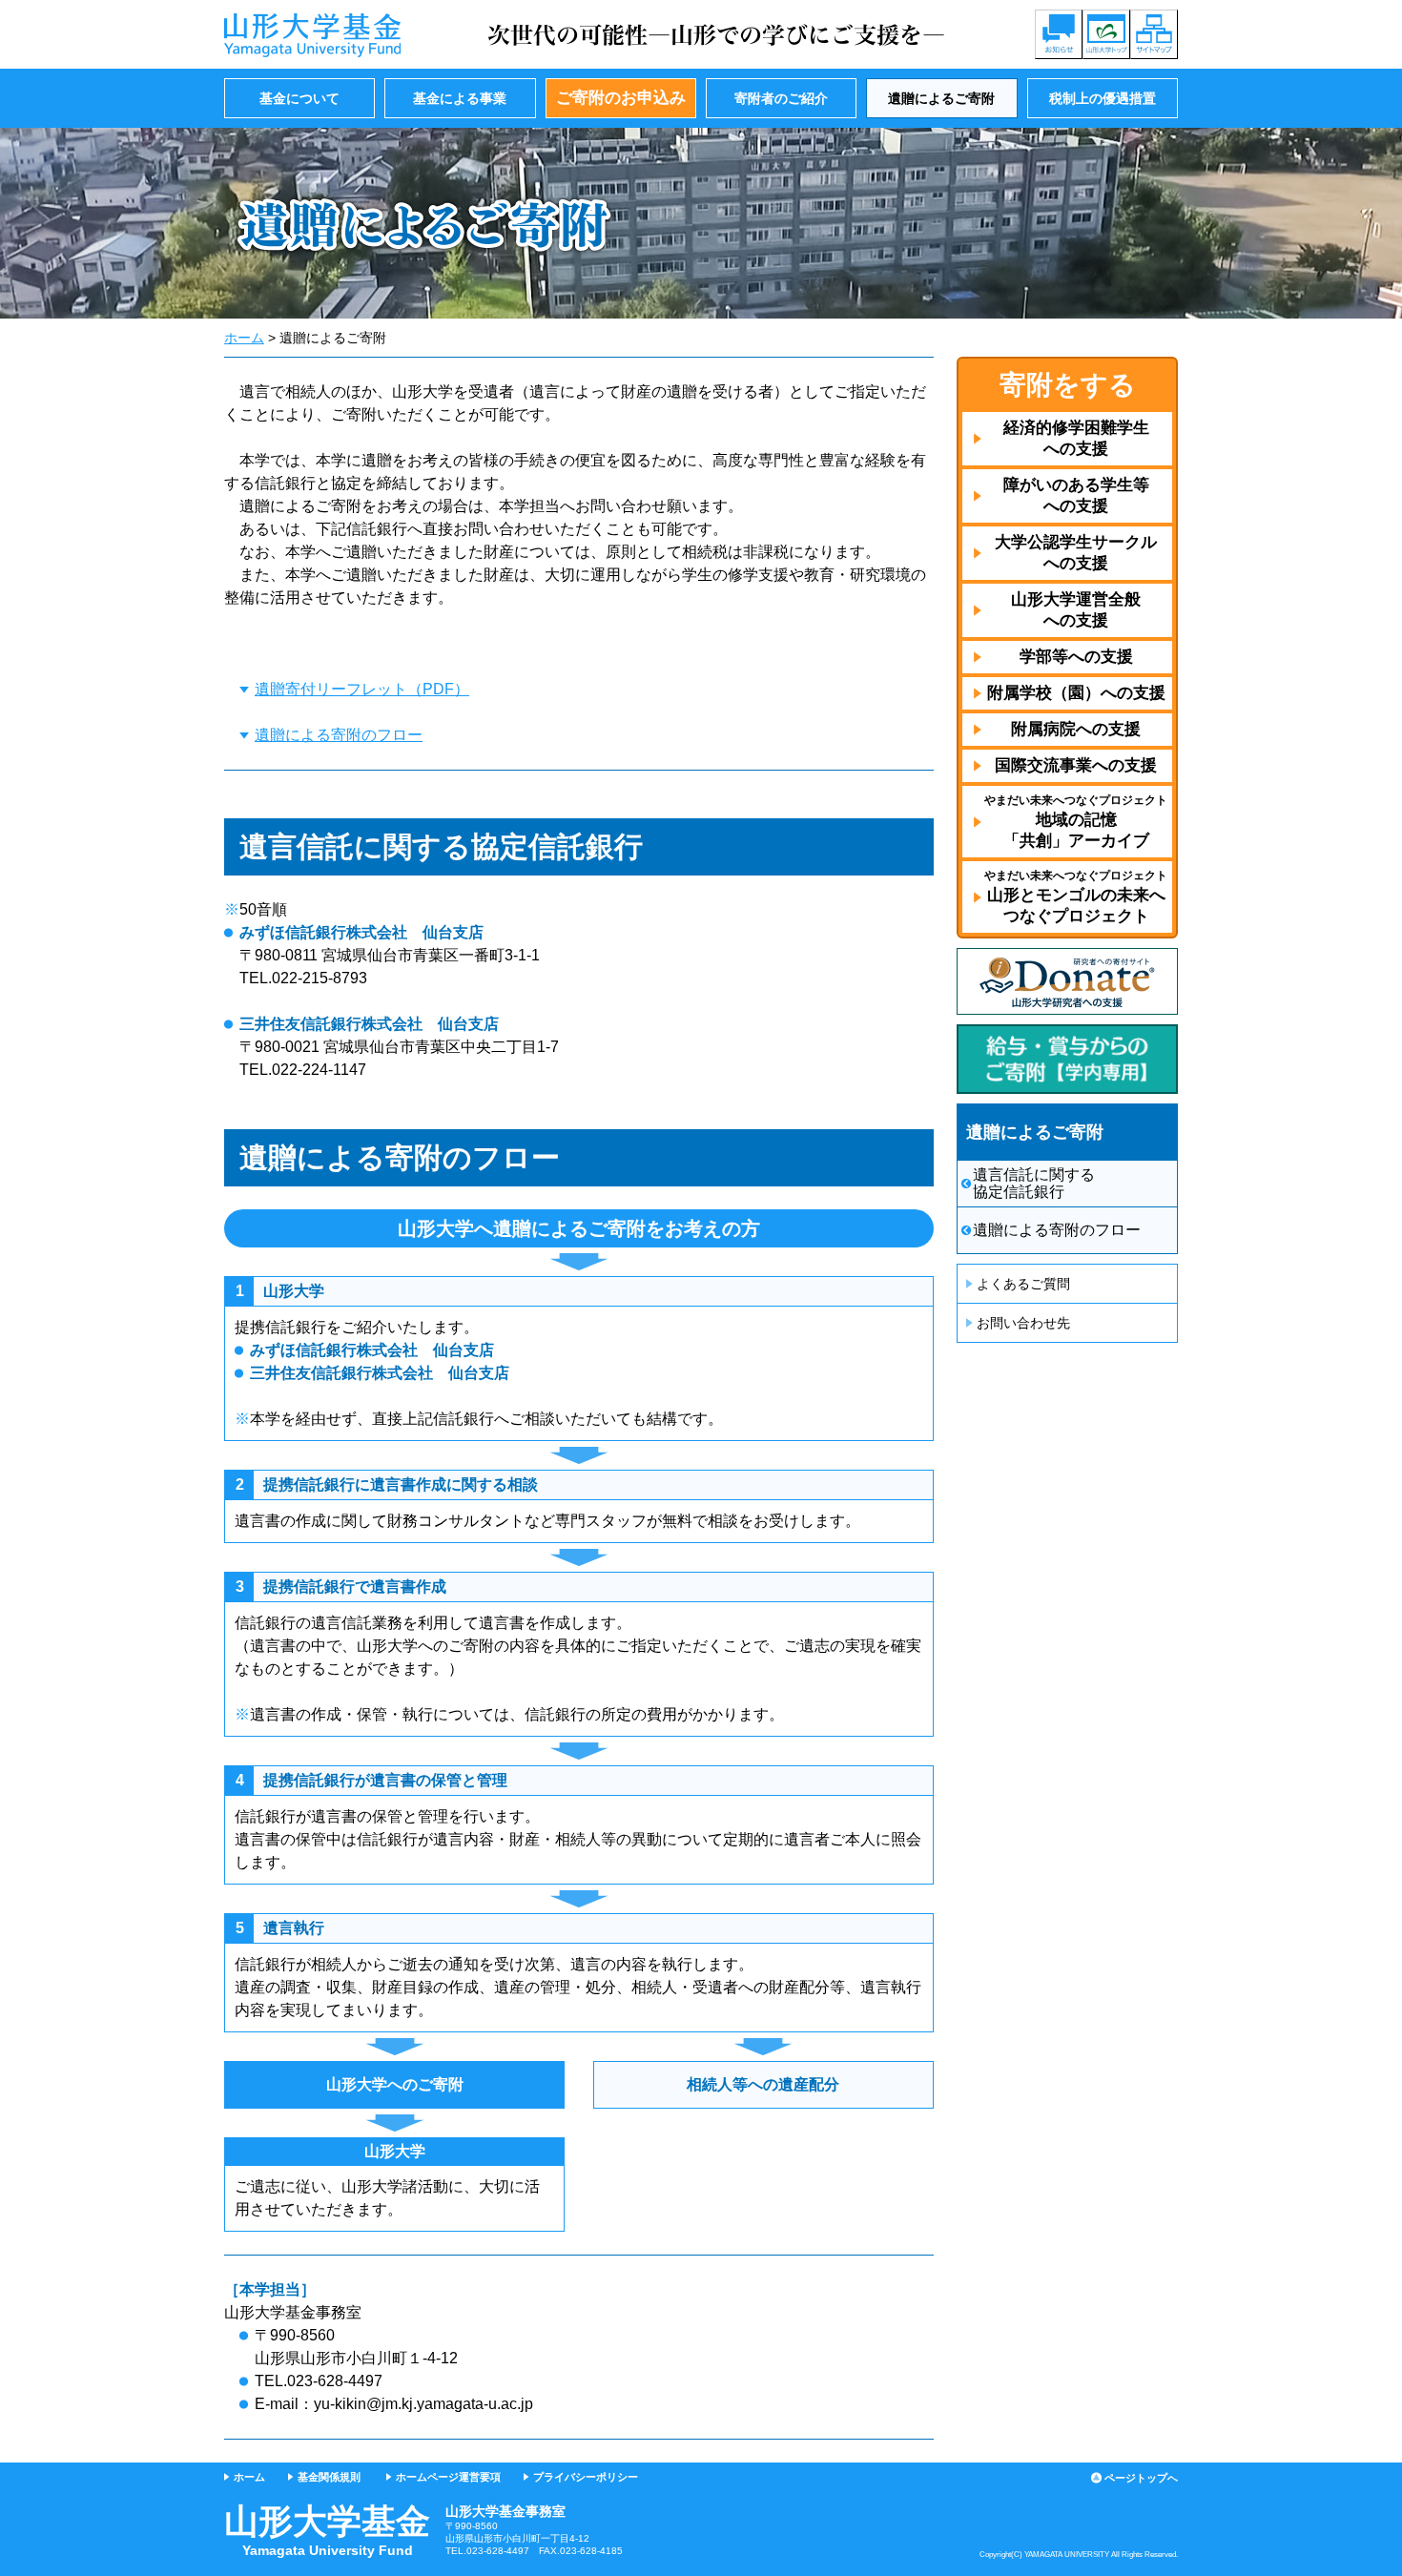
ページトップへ (1141, 2478)
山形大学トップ (1106, 34)
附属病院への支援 (1076, 729)
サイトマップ (1154, 34)
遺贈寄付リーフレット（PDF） (362, 689)
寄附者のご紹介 (781, 98)
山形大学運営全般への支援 (1076, 610)
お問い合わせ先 (1023, 1323)
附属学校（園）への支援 (1076, 693)
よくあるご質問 (1023, 1284)
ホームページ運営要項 (448, 2477)
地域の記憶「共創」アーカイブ (1076, 822)
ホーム (244, 338)
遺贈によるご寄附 (941, 98)
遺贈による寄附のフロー (339, 735)
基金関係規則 (329, 2477)
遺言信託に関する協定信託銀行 (1034, 1183)
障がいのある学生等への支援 (1076, 495)
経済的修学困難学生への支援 (1076, 438)
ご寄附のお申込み (621, 98)
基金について (299, 98)
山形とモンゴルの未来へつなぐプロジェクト (1076, 897)
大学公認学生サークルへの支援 (1076, 553)
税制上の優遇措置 (1103, 98)
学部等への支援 (1076, 657)
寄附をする (1068, 385)
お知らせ (1059, 34)
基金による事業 (460, 98)
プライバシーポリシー (586, 2477)
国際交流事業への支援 (1076, 765)
